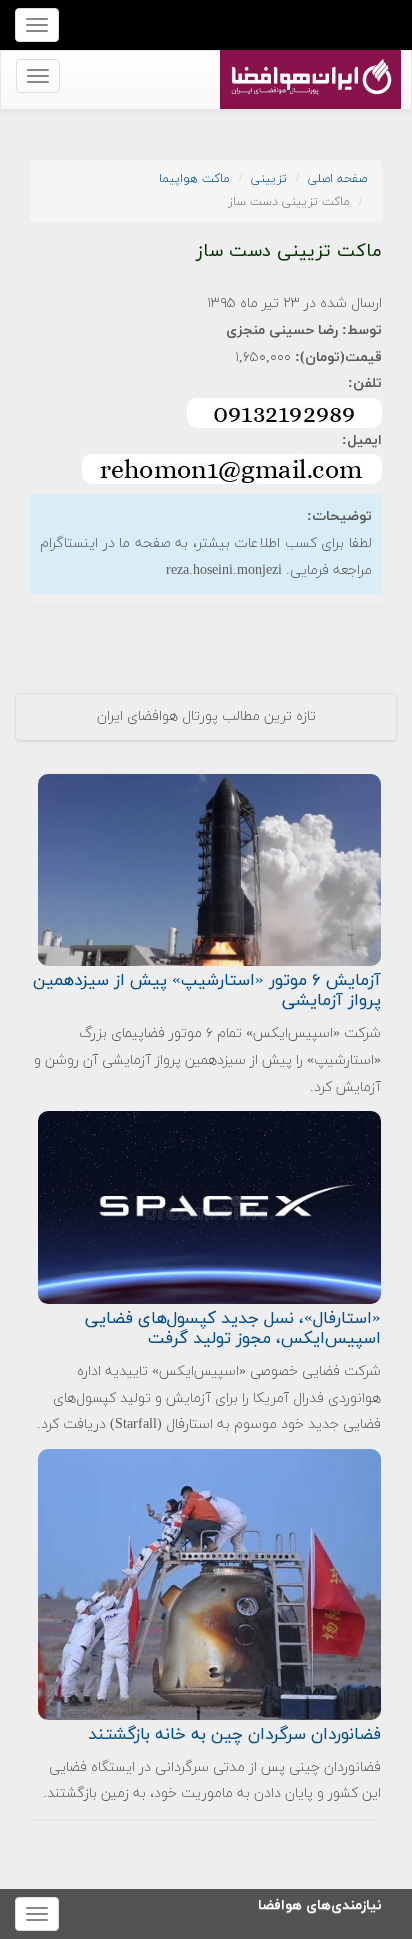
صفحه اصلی (337, 179)
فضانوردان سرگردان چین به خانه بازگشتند (234, 1735)
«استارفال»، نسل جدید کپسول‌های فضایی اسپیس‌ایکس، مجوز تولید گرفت (233, 1329)
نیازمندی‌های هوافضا (320, 1902)
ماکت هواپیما (194, 179)
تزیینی (269, 179)
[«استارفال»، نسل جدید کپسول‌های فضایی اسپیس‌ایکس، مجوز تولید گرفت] (209, 1206)
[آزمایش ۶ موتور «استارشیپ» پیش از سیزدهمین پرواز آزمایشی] (209, 868)
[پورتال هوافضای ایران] (308, 61)
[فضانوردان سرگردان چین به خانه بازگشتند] (209, 1583)
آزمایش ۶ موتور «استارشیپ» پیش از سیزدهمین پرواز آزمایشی (207, 991)
